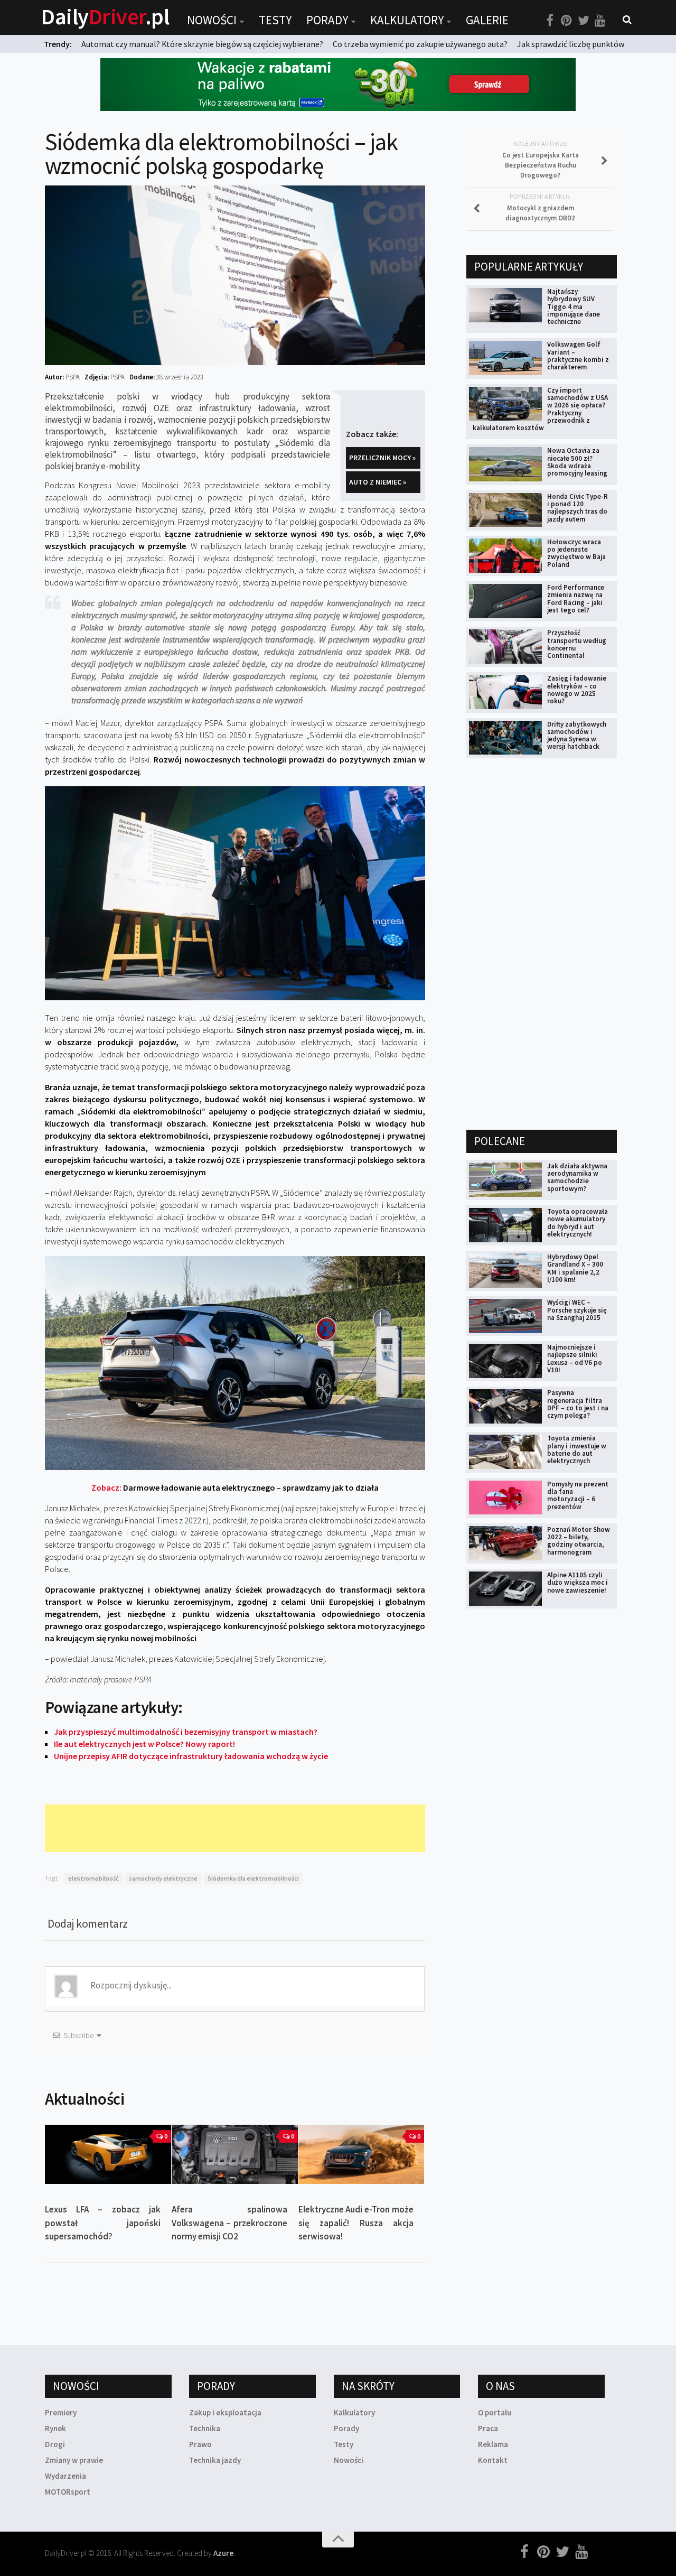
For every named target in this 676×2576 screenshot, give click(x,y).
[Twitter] (584, 21)
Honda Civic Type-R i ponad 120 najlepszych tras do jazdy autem (578, 508)
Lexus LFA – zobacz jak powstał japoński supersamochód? (103, 2223)
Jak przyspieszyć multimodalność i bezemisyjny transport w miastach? (186, 1732)
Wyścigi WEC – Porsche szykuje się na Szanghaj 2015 (577, 1310)
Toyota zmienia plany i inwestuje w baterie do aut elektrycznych (577, 1449)
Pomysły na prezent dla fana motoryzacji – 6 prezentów (578, 1495)
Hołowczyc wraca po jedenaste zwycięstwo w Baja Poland (576, 553)
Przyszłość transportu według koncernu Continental (577, 644)
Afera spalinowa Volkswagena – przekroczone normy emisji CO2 (229, 2223)
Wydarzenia (65, 2476)
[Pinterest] (567, 21)
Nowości (212, 20)
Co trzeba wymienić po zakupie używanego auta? (420, 44)
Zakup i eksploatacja (225, 2412)
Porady (327, 20)
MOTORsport (68, 2492)
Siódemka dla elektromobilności (253, 1878)
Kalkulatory (407, 20)
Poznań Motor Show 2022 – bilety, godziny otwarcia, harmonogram (579, 1541)
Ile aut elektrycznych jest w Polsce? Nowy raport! (144, 1744)
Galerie (487, 20)
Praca (488, 2428)
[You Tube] (600, 21)
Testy (275, 20)
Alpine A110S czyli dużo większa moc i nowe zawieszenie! (578, 1583)
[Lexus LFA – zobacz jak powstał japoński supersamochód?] (108, 2154)
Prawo (200, 2444)
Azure (223, 2553)
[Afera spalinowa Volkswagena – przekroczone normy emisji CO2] (235, 2154)
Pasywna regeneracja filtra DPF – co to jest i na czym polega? (578, 1404)
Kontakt (493, 2460)
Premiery (61, 2412)
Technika (205, 2428)
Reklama (493, 2444)
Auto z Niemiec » (378, 482)
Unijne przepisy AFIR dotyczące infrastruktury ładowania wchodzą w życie (191, 1756)
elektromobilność (93, 1878)
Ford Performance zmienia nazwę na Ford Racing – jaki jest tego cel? (576, 599)
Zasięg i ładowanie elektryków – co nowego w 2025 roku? (577, 690)
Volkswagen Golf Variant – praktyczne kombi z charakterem (578, 356)
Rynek (55, 2428)
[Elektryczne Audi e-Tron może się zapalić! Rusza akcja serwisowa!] (362, 2154)
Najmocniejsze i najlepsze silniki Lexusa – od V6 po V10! (575, 1359)
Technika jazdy (215, 2460)
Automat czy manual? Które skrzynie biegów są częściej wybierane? (202, 44)
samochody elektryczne (163, 1878)
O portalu (495, 2412)
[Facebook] (550, 21)
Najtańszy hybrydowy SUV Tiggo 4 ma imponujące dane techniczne (574, 306)
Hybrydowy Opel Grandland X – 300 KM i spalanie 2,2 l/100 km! (575, 1268)
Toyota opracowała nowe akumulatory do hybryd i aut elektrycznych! (578, 1223)
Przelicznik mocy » (382, 458)
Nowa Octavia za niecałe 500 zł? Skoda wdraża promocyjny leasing (577, 462)
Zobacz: (235, 1487)
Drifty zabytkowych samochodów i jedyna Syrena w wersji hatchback (577, 736)
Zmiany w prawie (74, 2460)
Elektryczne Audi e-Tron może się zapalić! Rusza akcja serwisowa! (356, 2223)
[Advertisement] (237, 1828)
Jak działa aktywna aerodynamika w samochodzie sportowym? (577, 1177)
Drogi (55, 2444)
